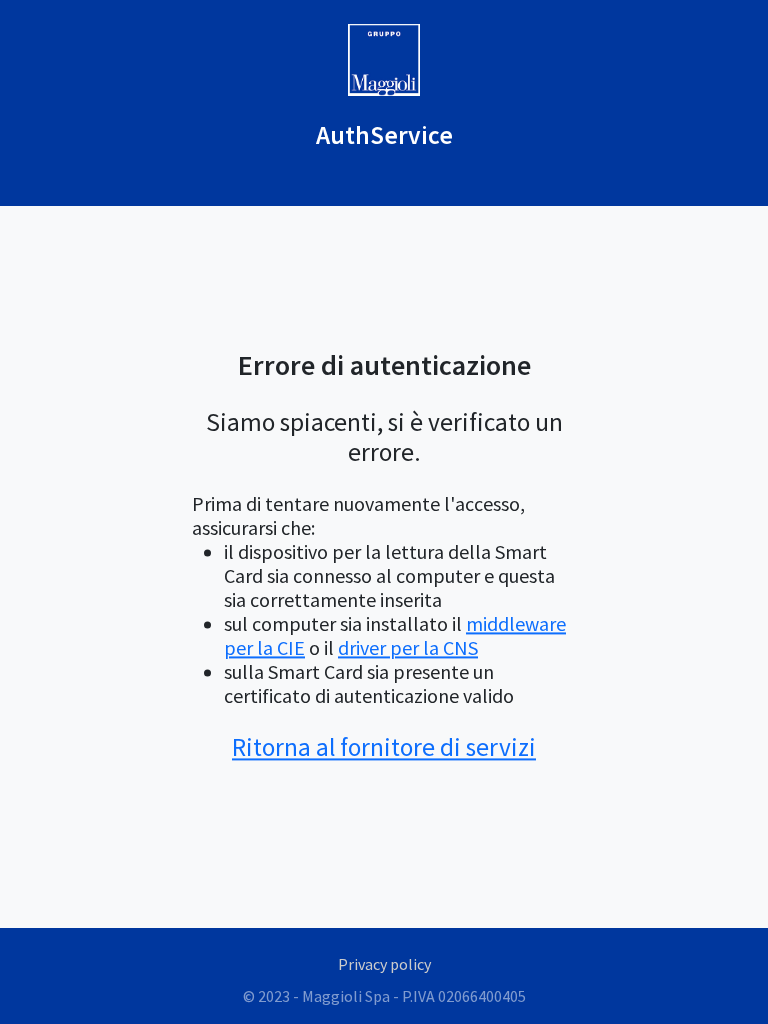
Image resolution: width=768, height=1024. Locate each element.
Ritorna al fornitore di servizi (384, 747)
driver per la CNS (408, 647)
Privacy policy (384, 964)
